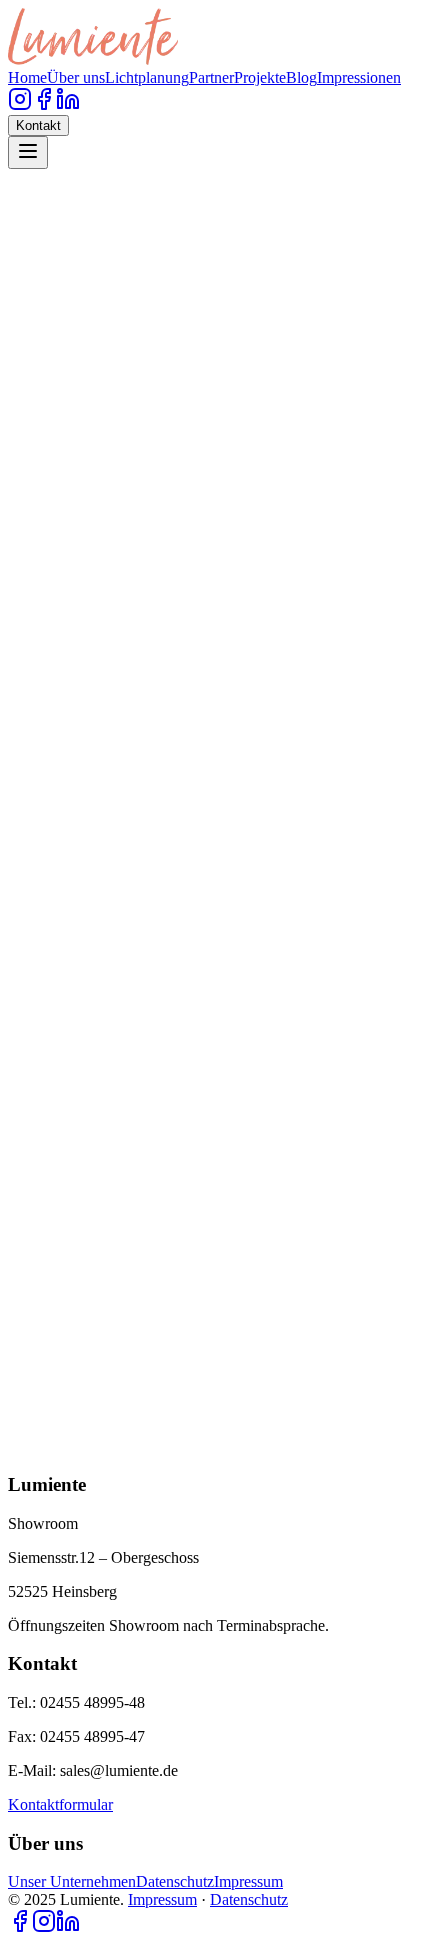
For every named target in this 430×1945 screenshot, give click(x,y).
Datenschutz (175, 1881)
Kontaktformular (60, 1804)
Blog (301, 77)
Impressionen (359, 77)
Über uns (76, 77)
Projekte (260, 77)
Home (27, 77)
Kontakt (38, 125)
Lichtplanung (147, 77)
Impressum (248, 1881)
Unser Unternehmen (72, 1881)
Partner (211, 77)
